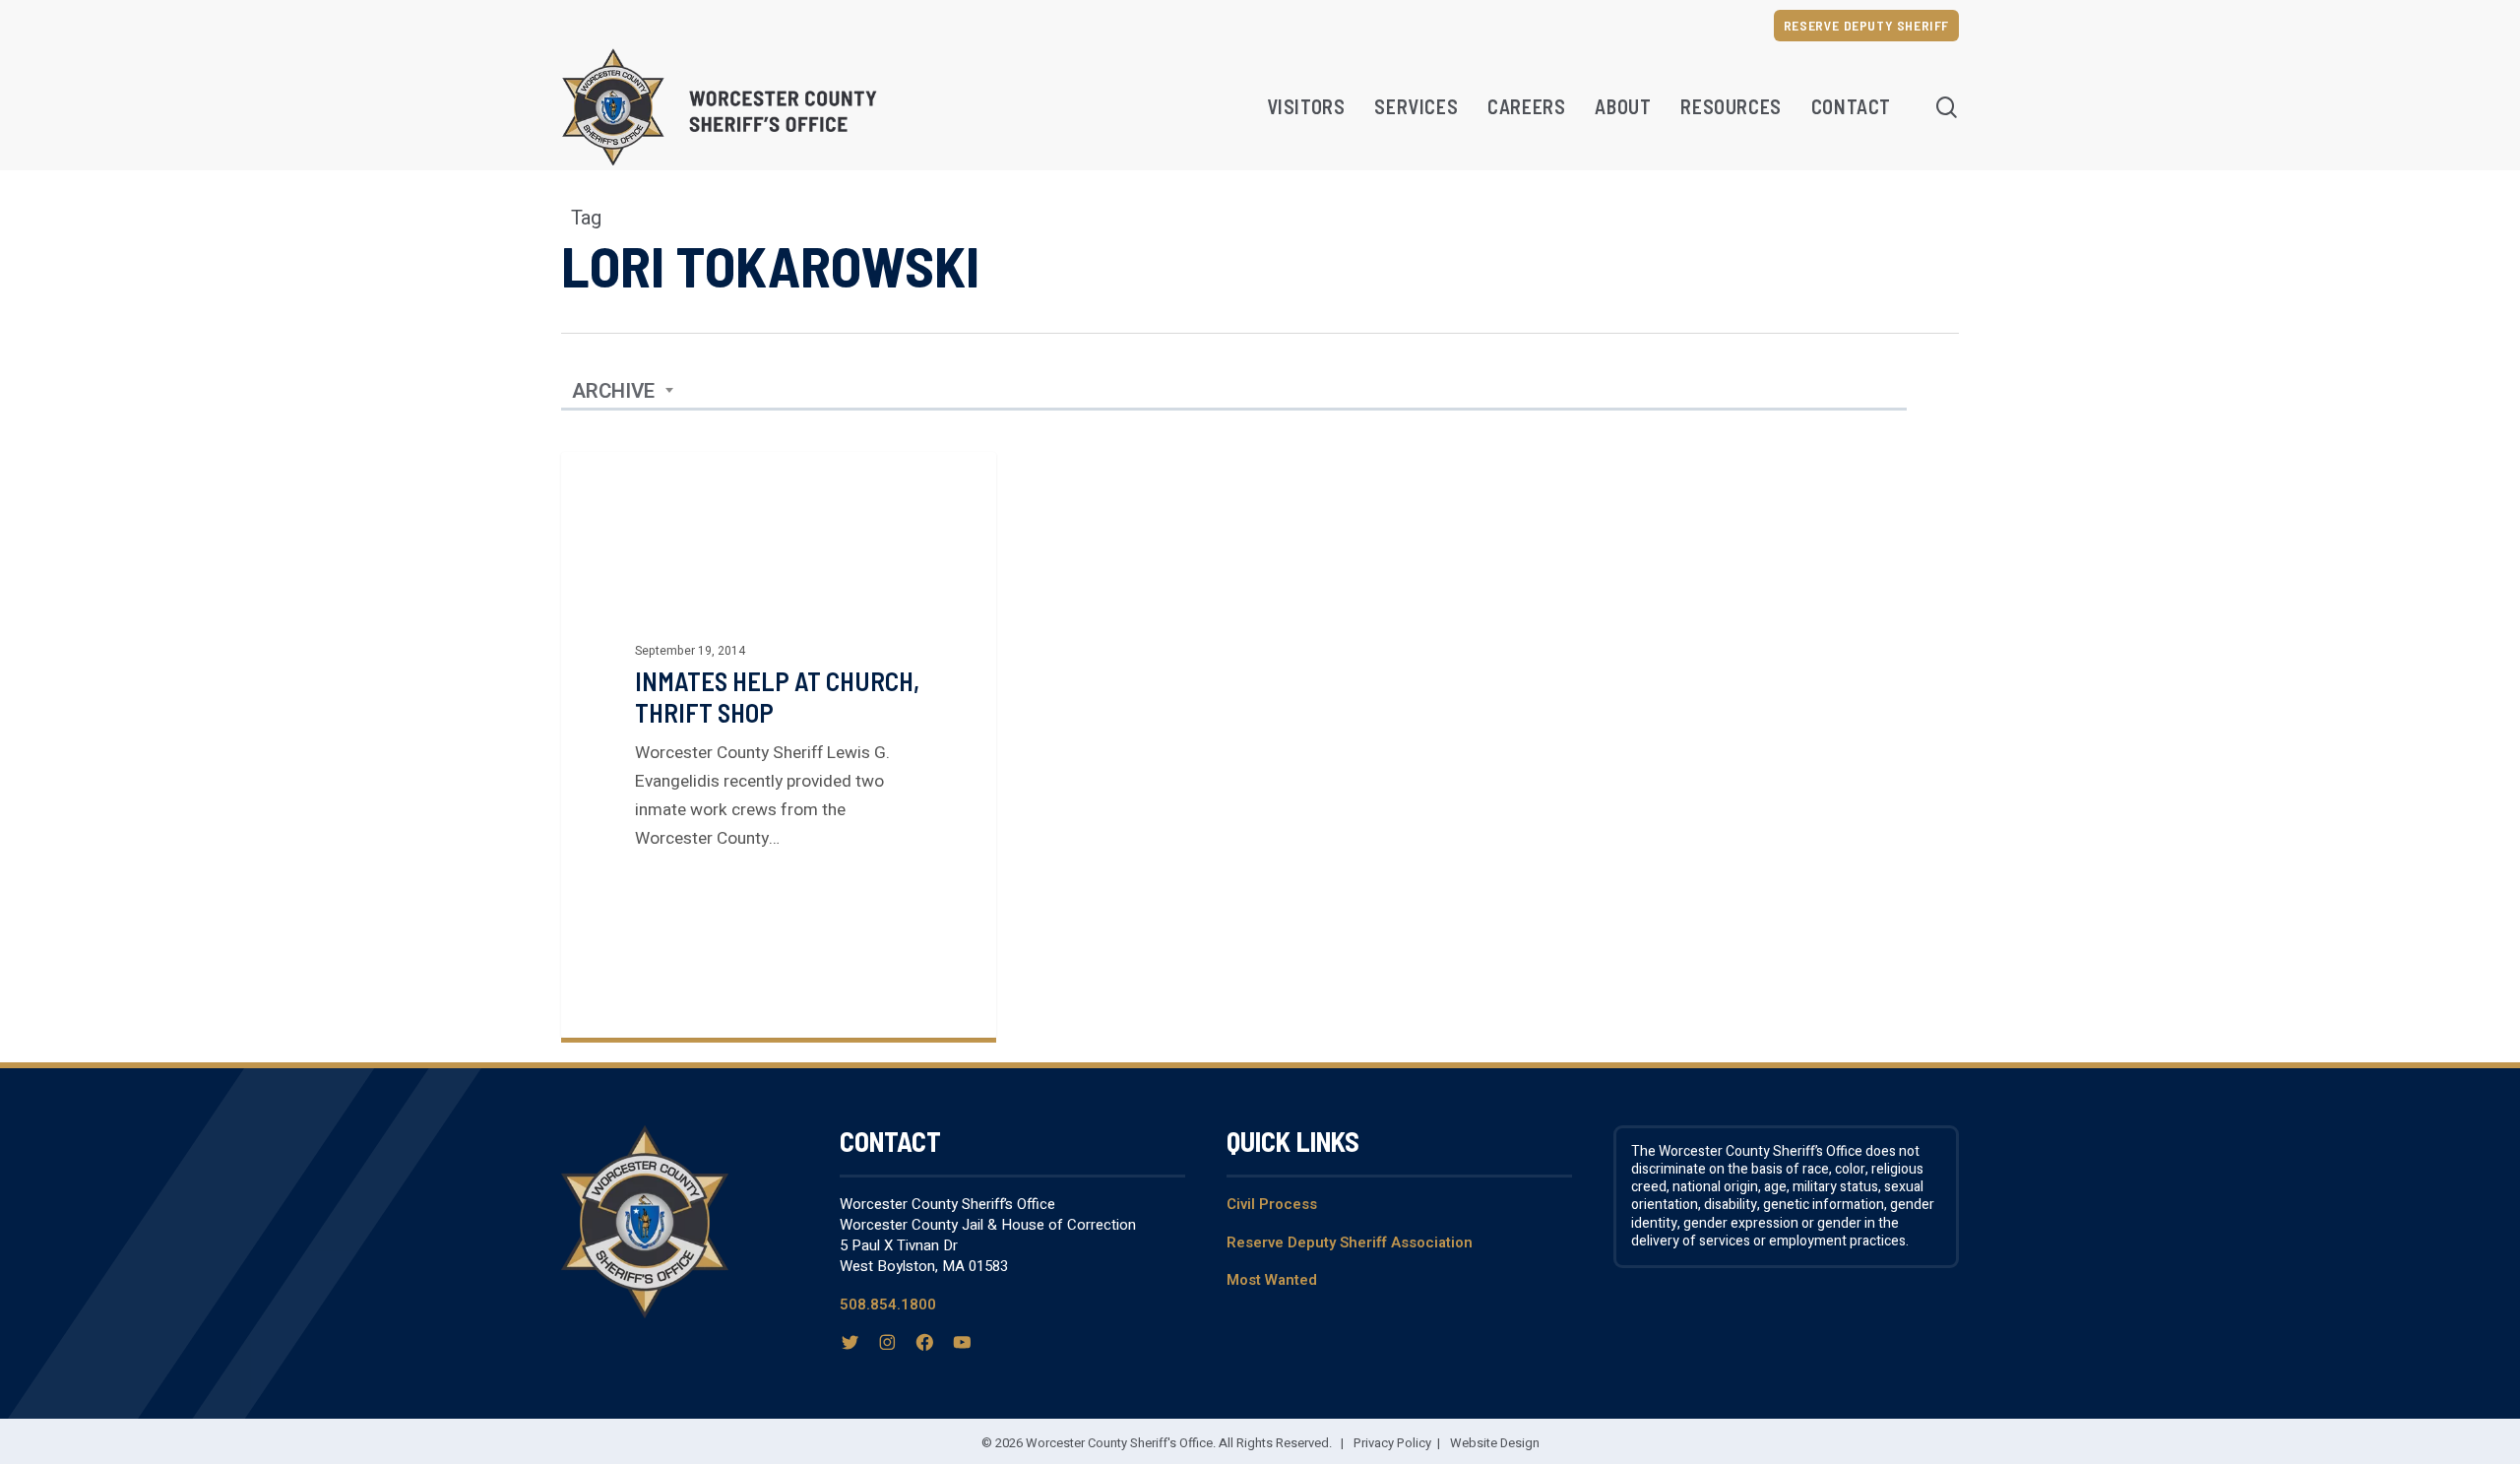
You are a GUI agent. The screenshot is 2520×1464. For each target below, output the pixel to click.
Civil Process (1272, 1204)
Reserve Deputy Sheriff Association (1350, 1242)
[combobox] (623, 392)
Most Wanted (1272, 1280)
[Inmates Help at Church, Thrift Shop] (779, 745)
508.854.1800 (888, 1305)
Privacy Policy (1392, 1443)
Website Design (1495, 1443)
